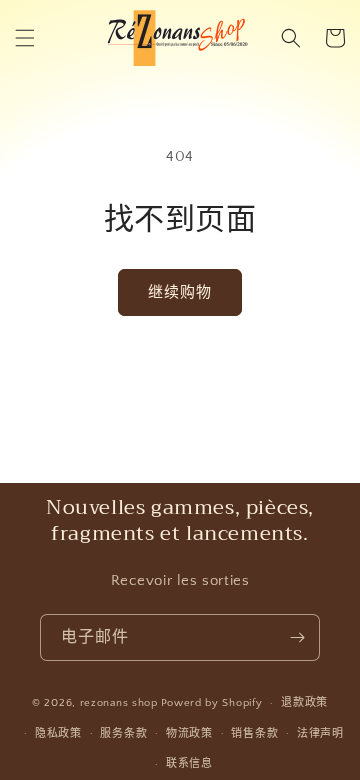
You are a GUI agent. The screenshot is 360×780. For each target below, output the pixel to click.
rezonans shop (119, 703)
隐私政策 (58, 734)
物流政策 (189, 734)
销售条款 (254, 734)
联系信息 (189, 764)
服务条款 (123, 734)
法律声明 (320, 734)
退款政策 (304, 703)
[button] (25, 38)
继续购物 (180, 292)
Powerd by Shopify (212, 703)
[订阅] (297, 637)
